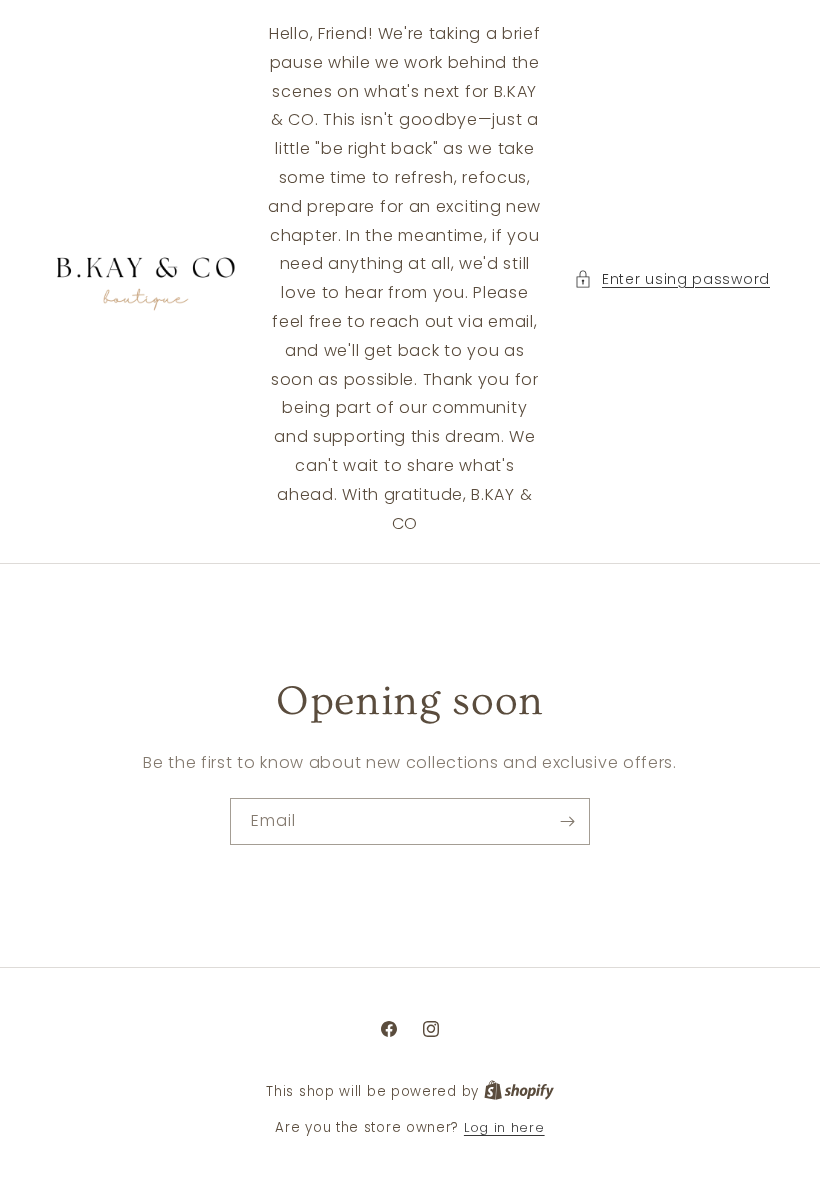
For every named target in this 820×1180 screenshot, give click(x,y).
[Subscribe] (567, 821)
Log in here (504, 1127)
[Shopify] (519, 1091)
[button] (672, 279)
